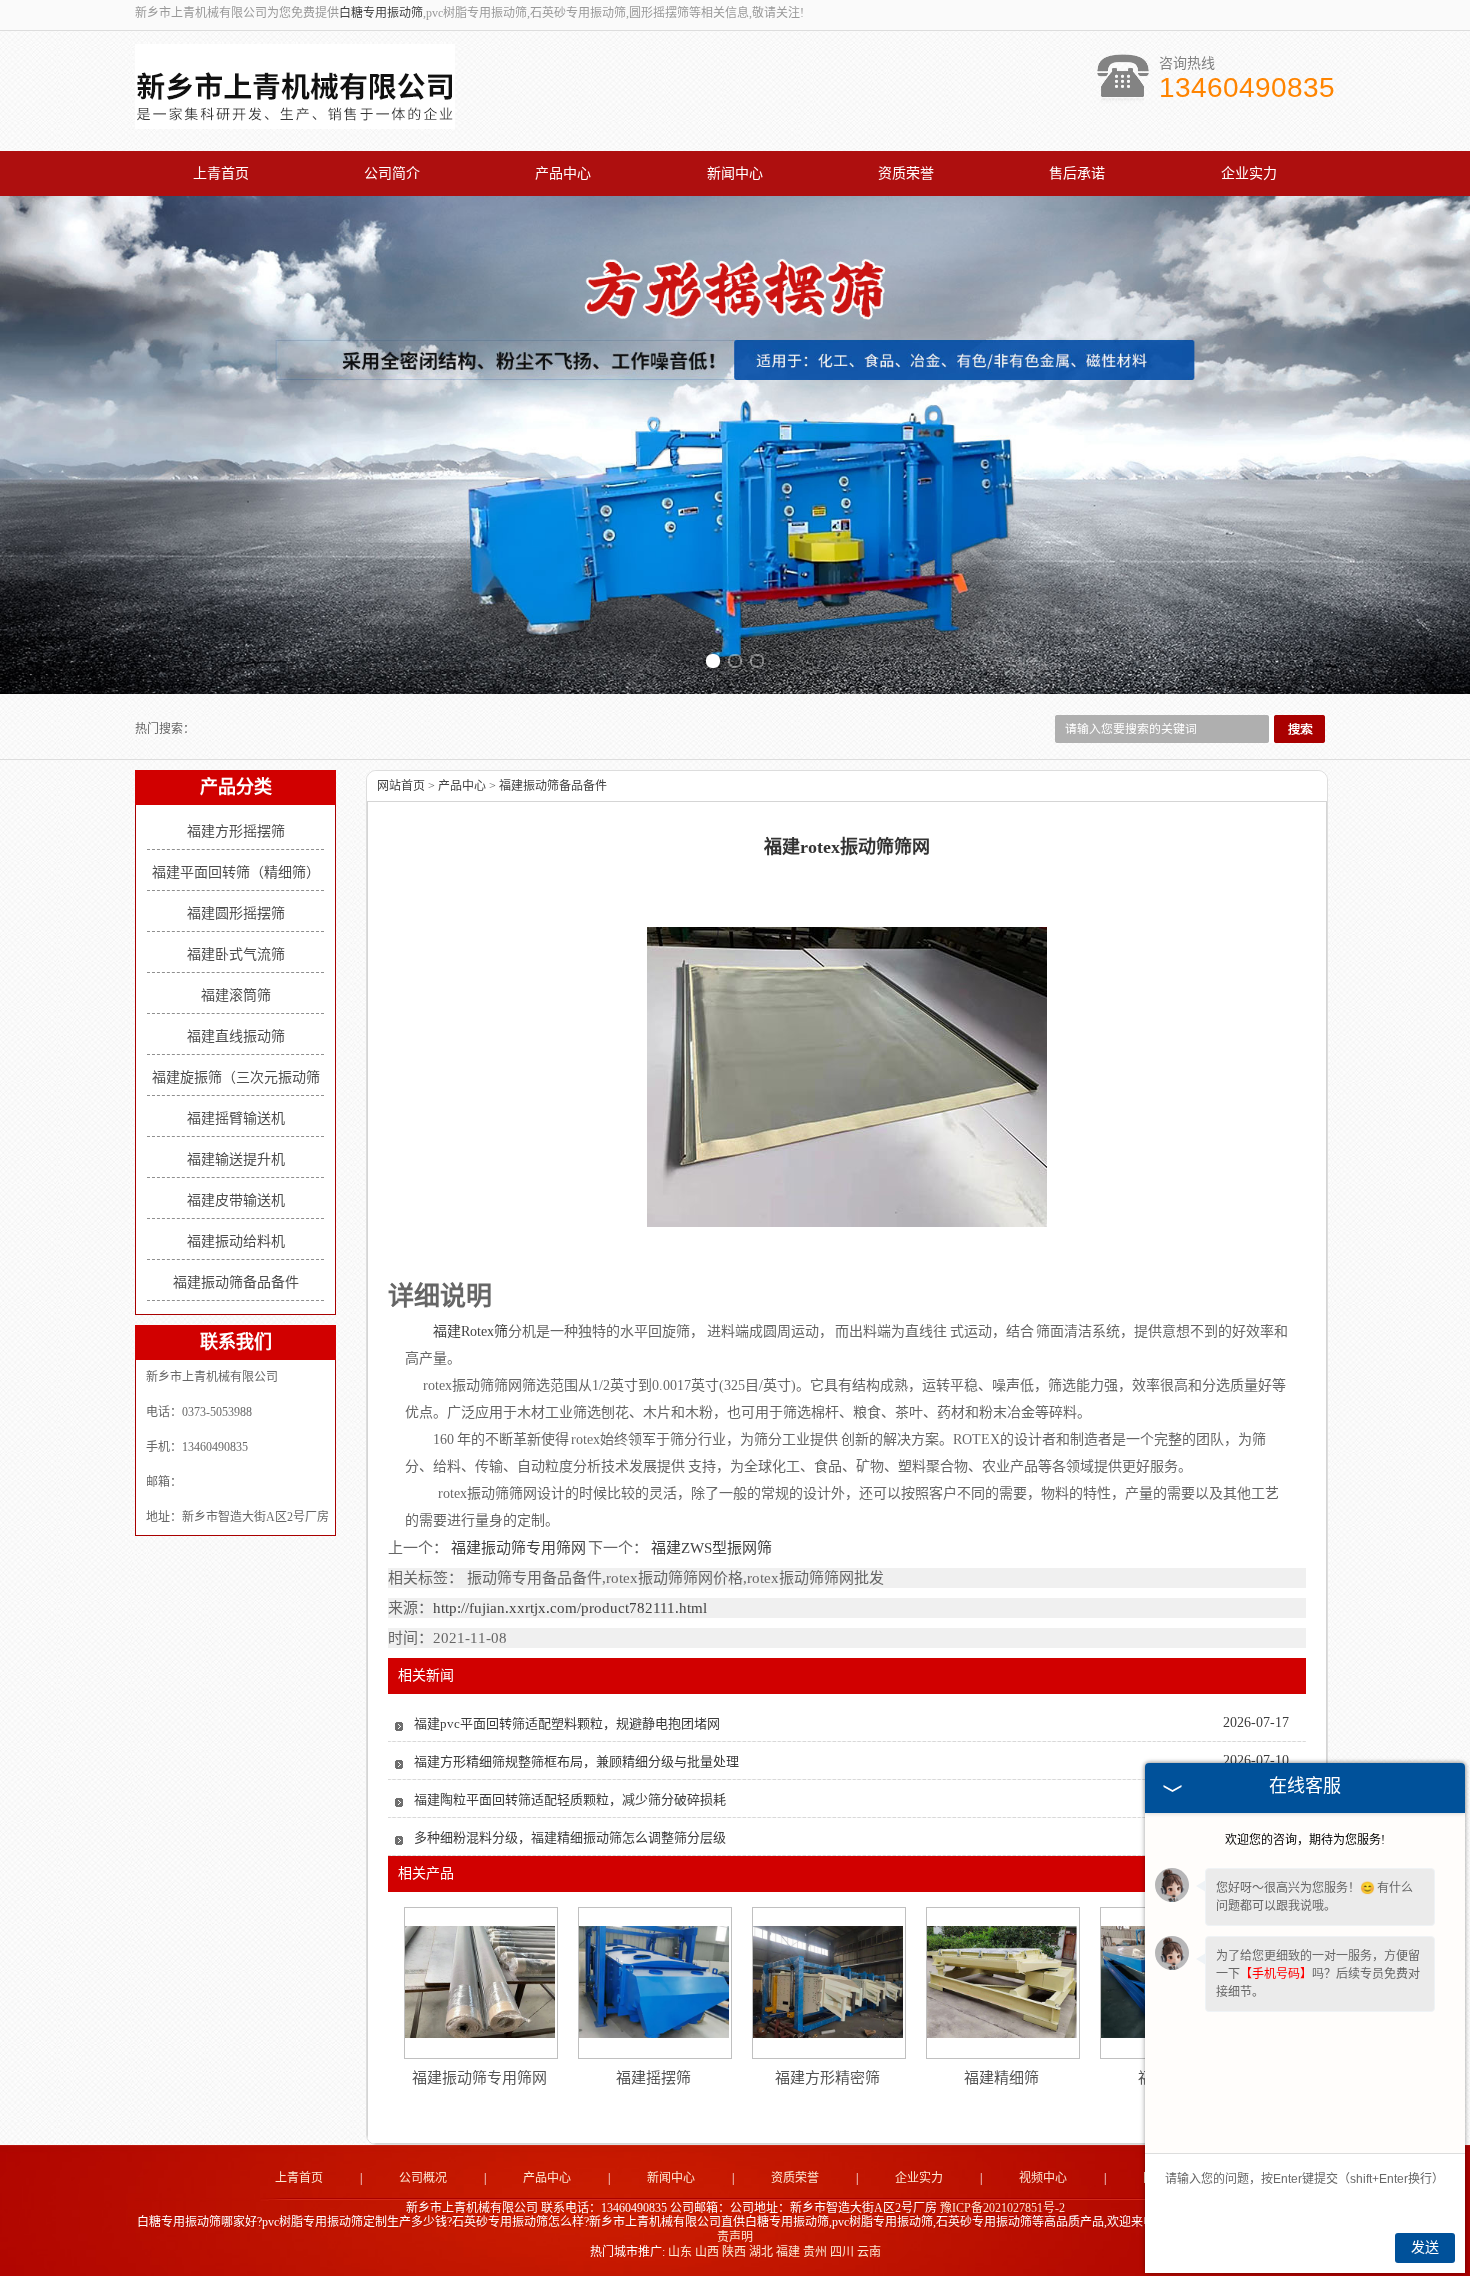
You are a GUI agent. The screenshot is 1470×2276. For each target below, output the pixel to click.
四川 (842, 2252)
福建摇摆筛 (653, 2078)
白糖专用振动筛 (381, 13)
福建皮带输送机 (236, 1200)
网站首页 (401, 786)
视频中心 (1043, 2178)
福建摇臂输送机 (236, 1118)
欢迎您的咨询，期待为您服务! (1305, 1840)
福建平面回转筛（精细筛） (236, 872)
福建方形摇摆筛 (236, 831)
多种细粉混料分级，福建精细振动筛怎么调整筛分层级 (570, 1837)
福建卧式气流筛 (236, 954)
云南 (869, 2252)
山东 (680, 2252)
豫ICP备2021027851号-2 (1002, 2208)
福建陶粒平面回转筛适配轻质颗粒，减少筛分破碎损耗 (570, 1799)
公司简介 (392, 173)
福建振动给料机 (236, 1241)
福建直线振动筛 (236, 1036)
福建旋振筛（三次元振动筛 (236, 1077)
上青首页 (221, 173)
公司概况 (423, 2178)
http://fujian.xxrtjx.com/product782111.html (570, 1608)
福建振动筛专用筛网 (518, 1548)
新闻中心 (735, 173)
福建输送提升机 (236, 1159)
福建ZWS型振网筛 (710, 1548)
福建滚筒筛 (236, 995)
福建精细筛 (1001, 2078)
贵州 (815, 2252)
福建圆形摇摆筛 (236, 913)
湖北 (761, 2252)
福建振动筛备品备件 (236, 1282)
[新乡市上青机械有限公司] (295, 118)
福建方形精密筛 (827, 2078)
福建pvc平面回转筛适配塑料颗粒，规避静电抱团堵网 (567, 1723)
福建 (788, 2252)
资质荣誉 (906, 173)
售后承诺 (1077, 173)
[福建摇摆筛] (654, 1982)
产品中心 (563, 173)
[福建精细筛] (1002, 1982)
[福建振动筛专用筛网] (480, 1982)
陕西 (734, 2252)
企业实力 (1249, 173)
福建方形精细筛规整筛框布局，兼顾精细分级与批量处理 (576, 1761)
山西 (707, 2252)
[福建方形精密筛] (828, 1982)
